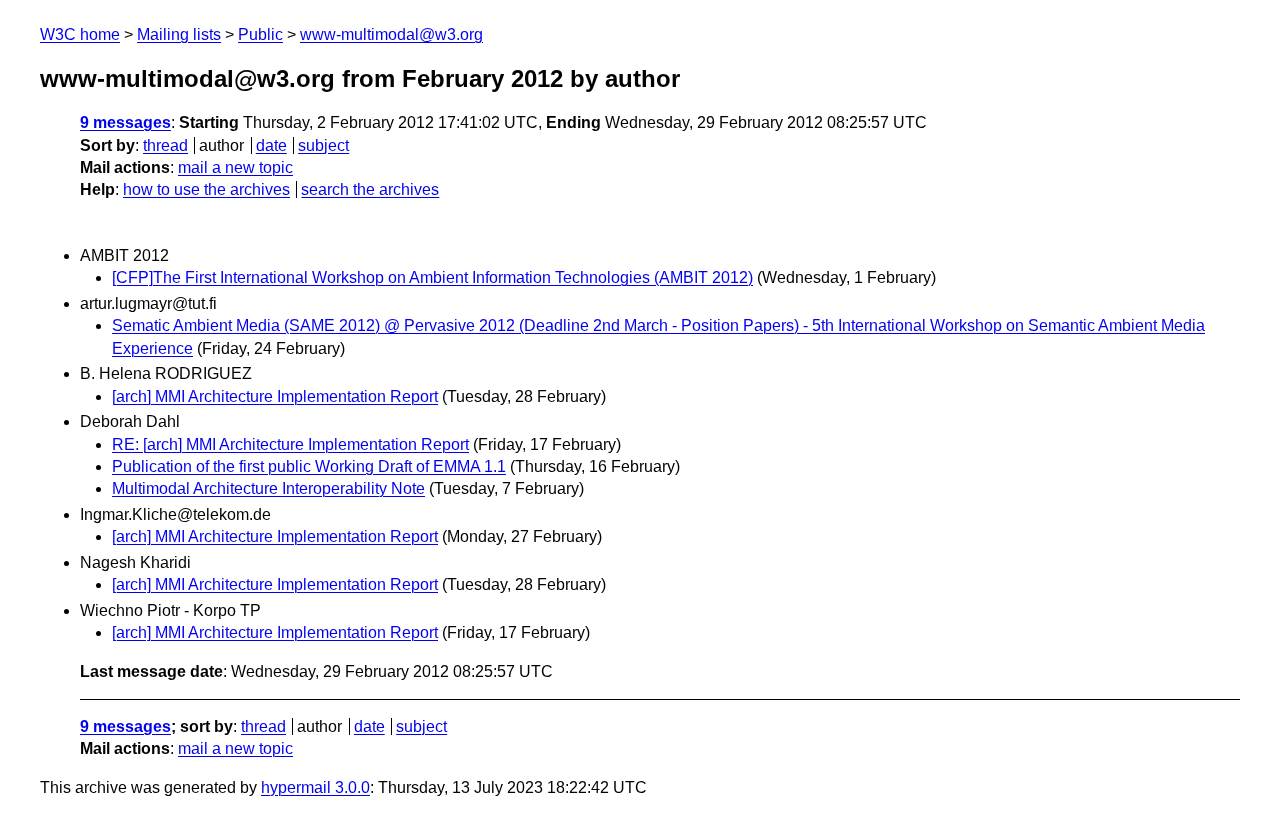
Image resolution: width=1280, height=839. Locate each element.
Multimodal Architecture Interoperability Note (268, 488)
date (271, 145)
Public (260, 34)
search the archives (370, 189)
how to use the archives (206, 189)
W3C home (80, 34)
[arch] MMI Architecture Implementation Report (275, 396)
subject (323, 145)
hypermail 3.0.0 (315, 787)
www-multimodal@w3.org (391, 34)
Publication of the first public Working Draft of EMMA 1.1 (309, 466)
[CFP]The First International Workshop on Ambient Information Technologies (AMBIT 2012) (432, 277)
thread (165, 145)
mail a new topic (235, 167)
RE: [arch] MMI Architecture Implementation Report (290, 444)
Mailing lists (179, 34)
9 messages (125, 122)
